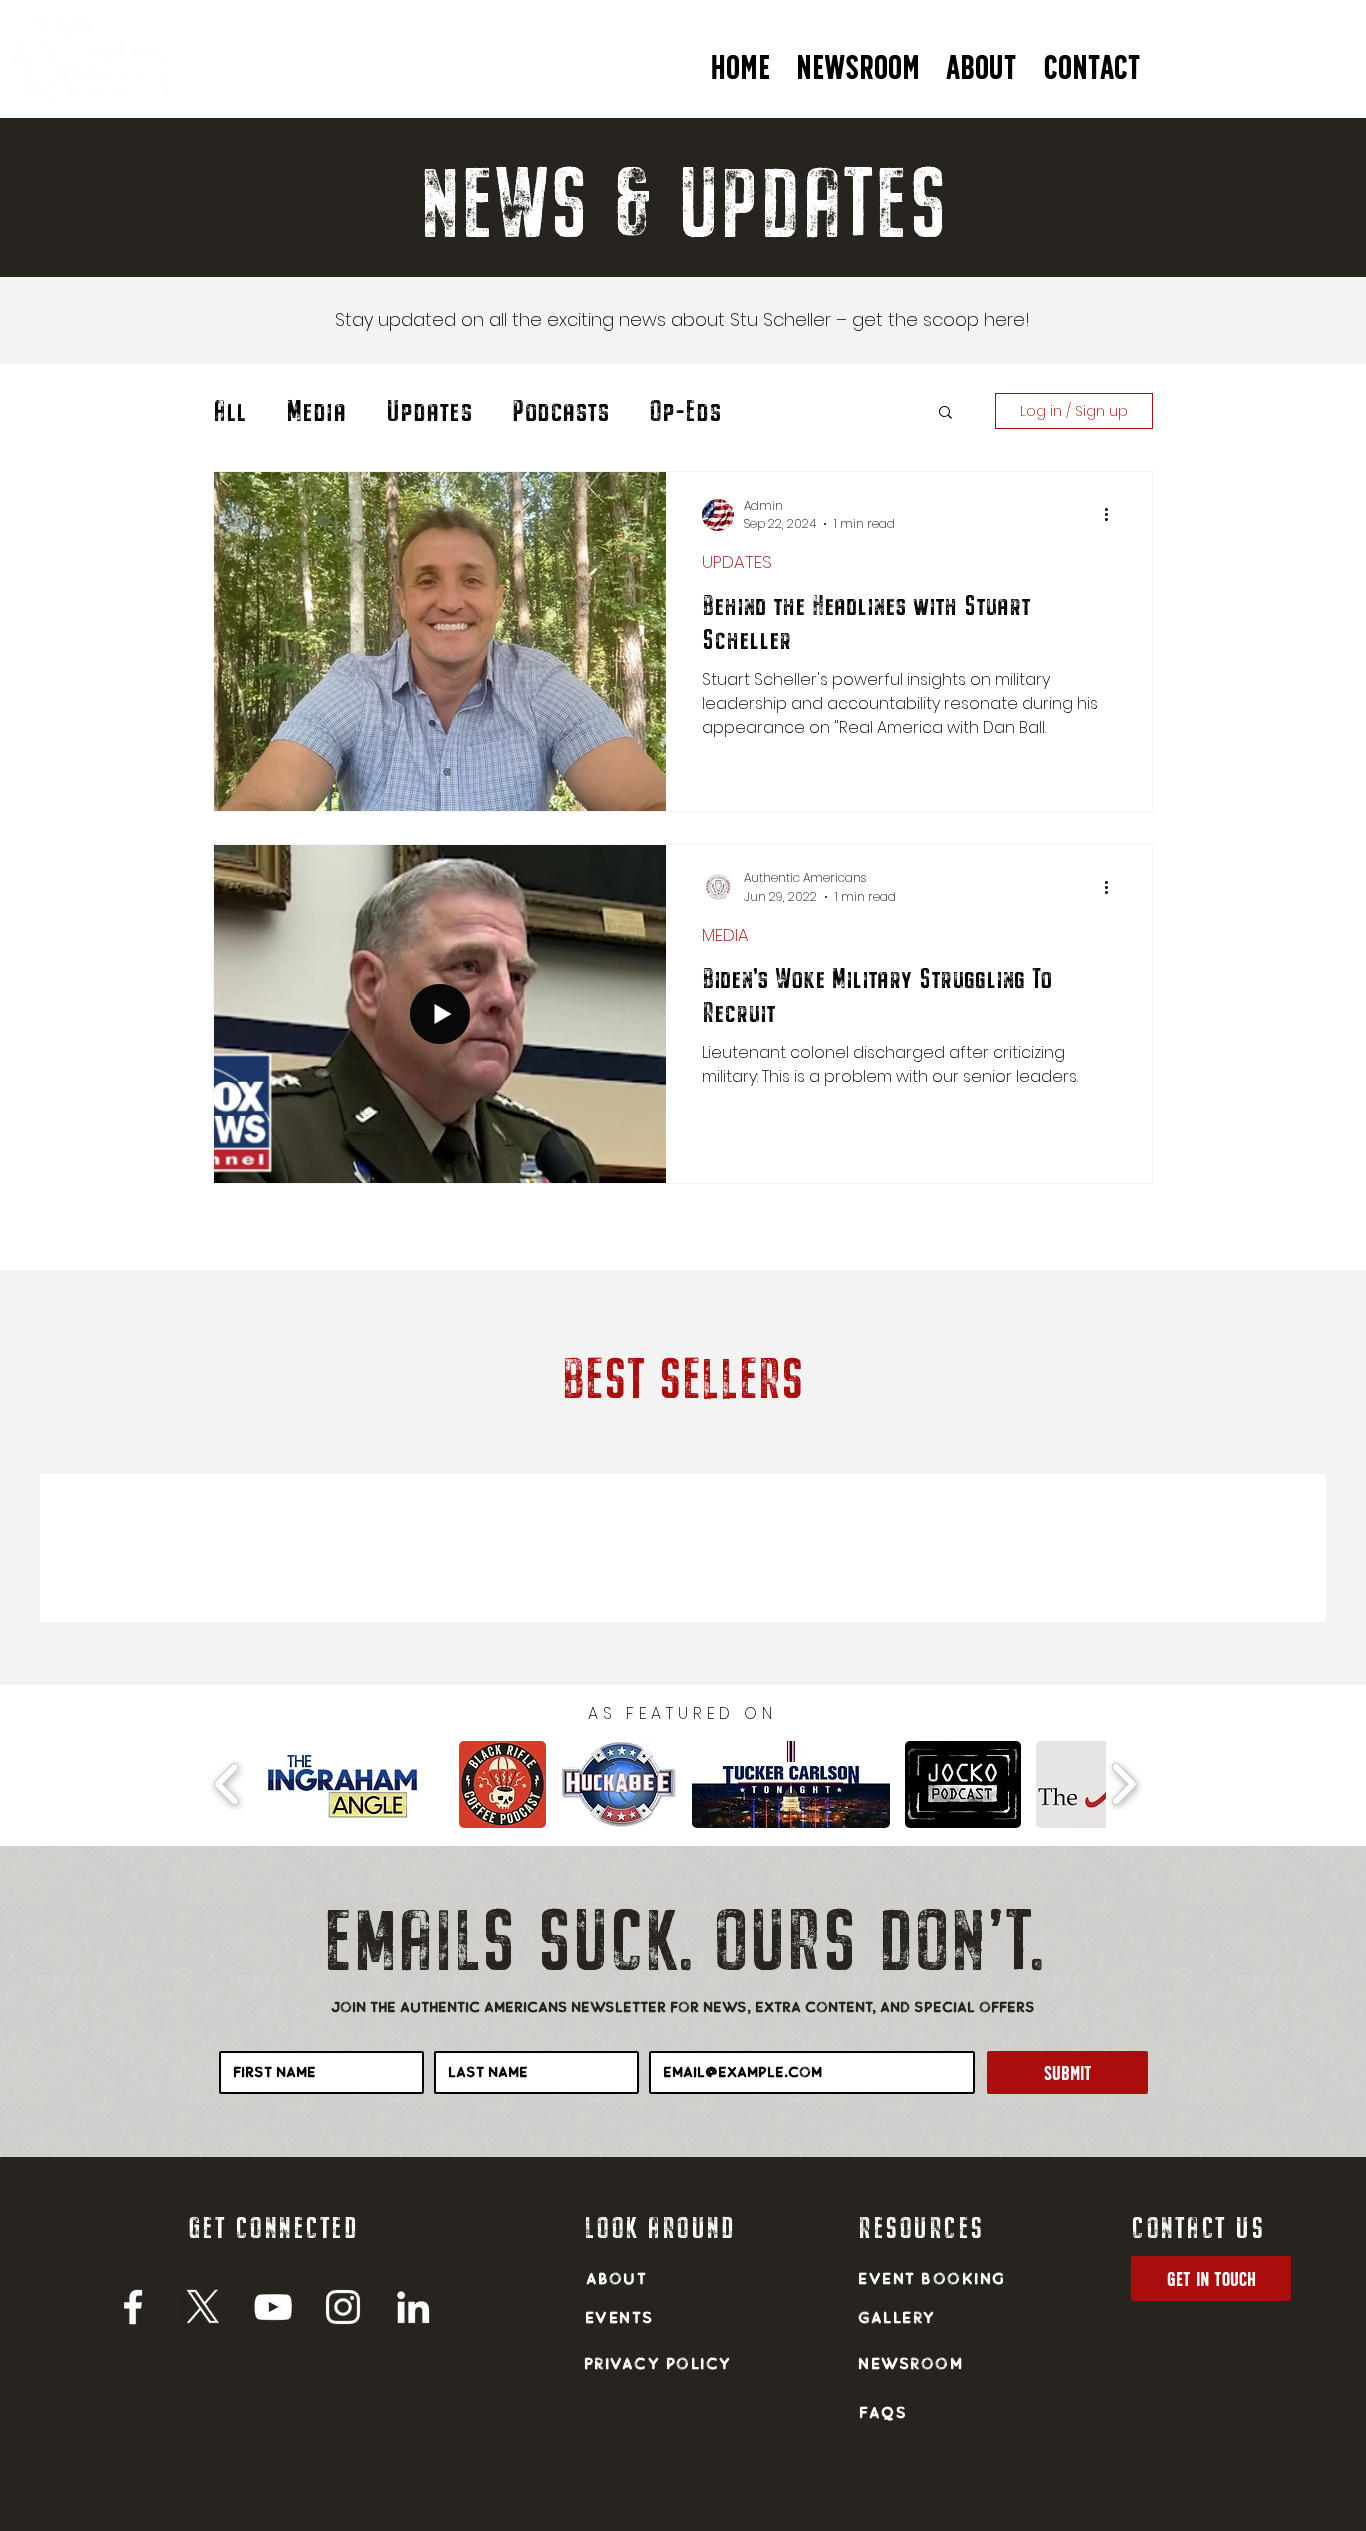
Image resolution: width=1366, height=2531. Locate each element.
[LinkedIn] (413, 2307)
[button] (981, 59)
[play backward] (227, 1784)
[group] (683, 1548)
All (229, 410)
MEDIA (725, 935)
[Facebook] (133, 2307)
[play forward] (1123, 1784)
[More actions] (1113, 515)
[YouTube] (273, 2307)
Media (316, 410)
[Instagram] (343, 2307)
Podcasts (560, 410)
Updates (429, 410)
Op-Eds (685, 410)
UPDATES (737, 562)
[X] (203, 2307)
